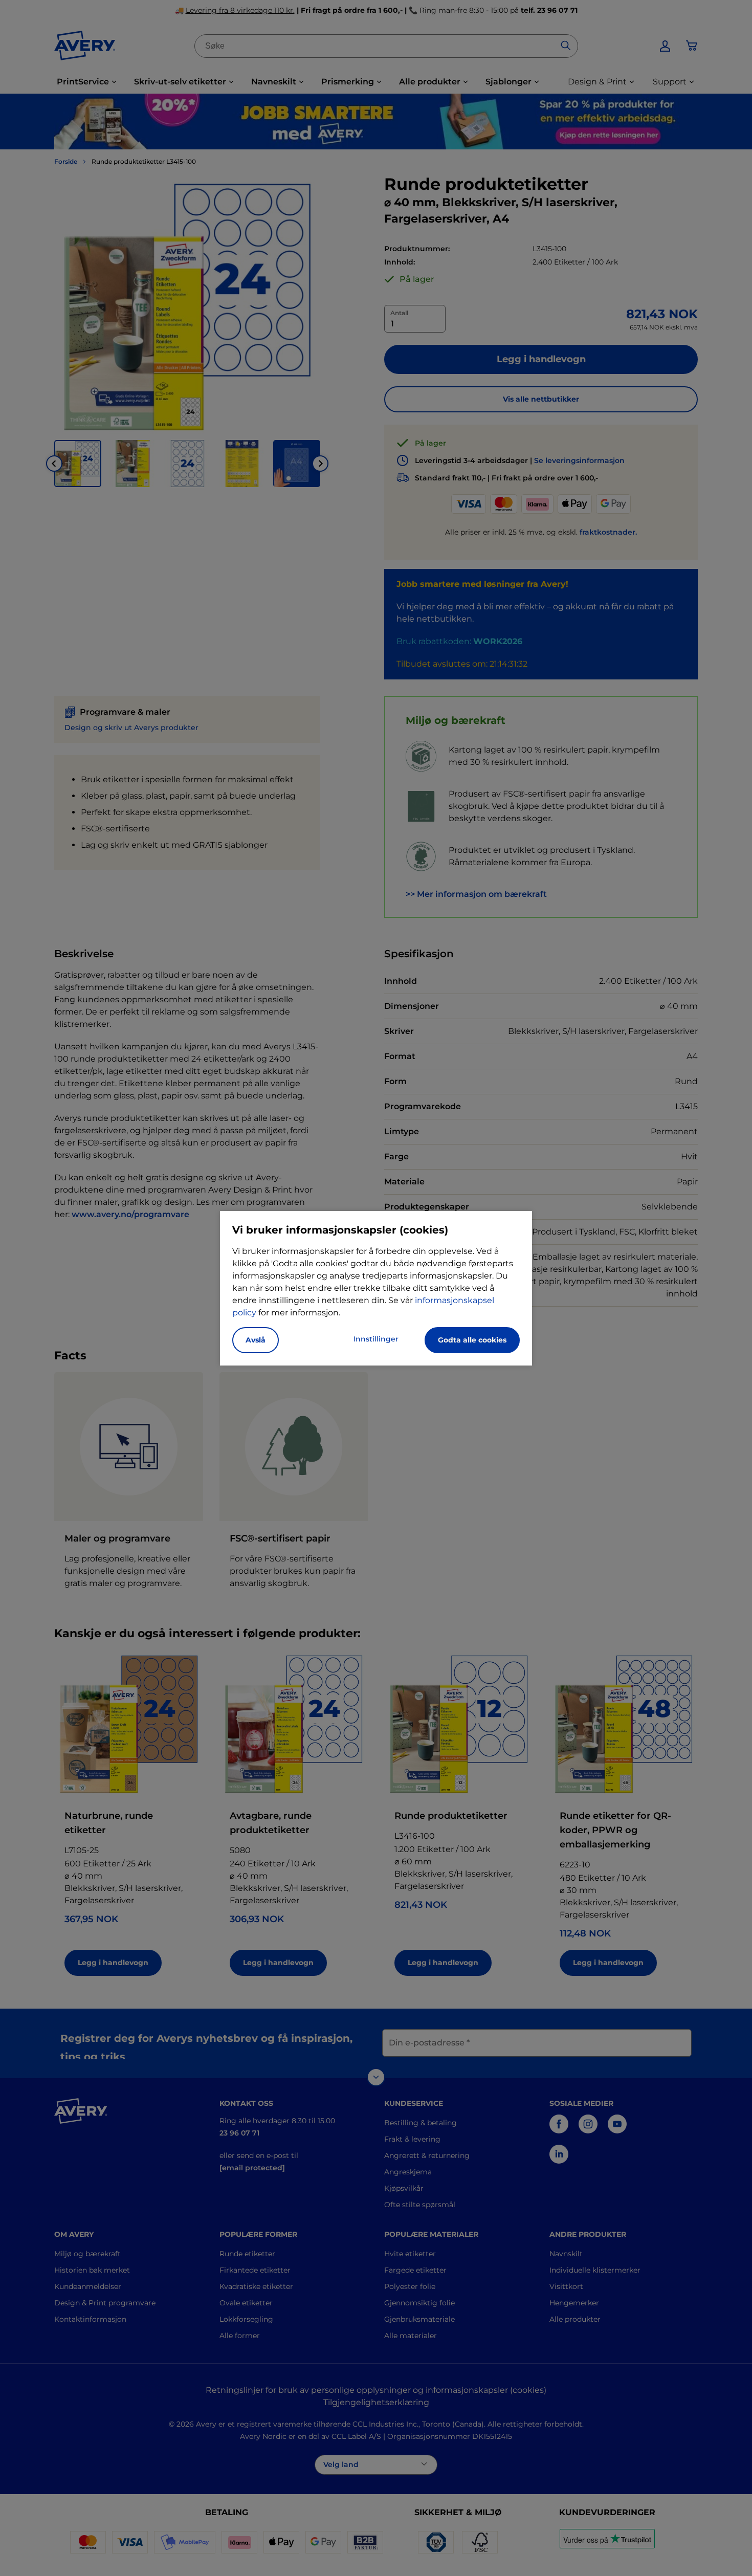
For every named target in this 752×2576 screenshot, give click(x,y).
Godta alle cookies (472, 1340)
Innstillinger (376, 1339)
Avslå (256, 1340)
